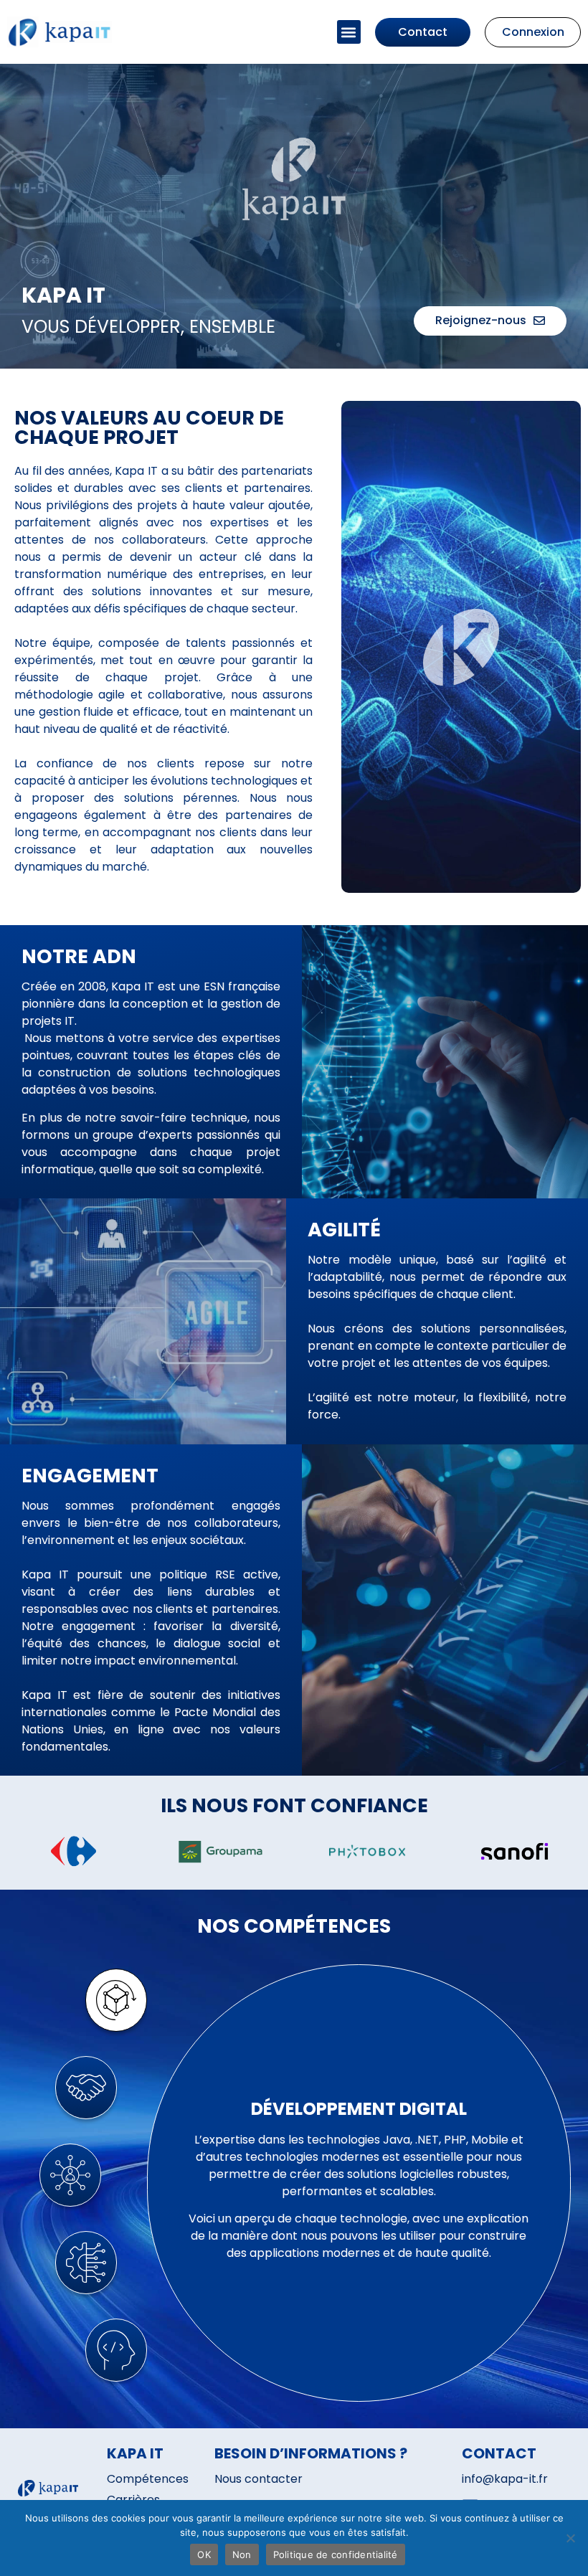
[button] (349, 32)
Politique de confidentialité (336, 2554)
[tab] (116, 2000)
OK (204, 2554)
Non (242, 2554)
